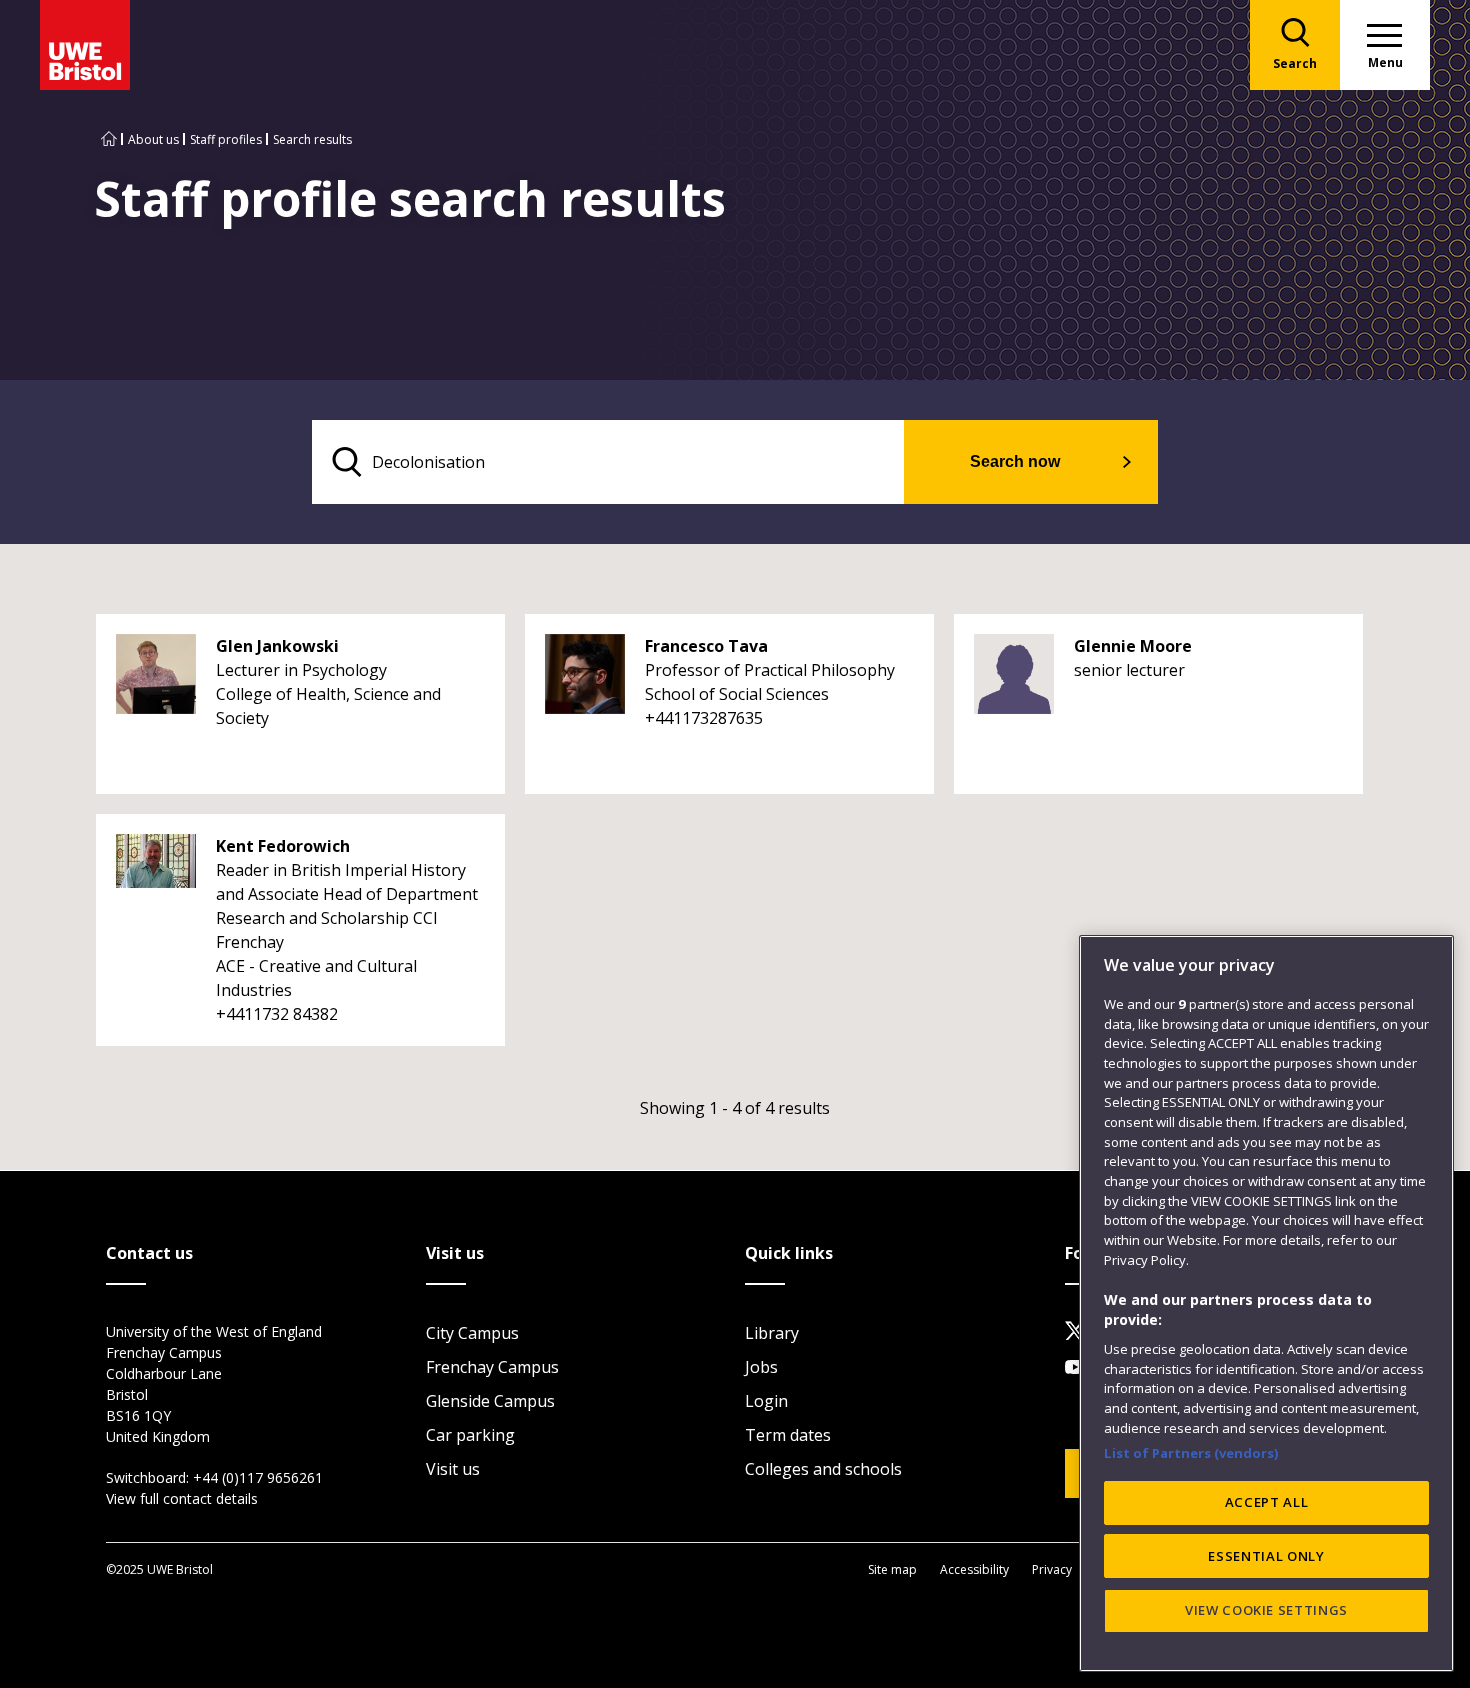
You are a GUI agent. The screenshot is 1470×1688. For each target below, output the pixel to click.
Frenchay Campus (492, 1367)
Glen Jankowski (277, 646)
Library (772, 1333)
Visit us (453, 1469)
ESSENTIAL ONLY (1266, 1556)
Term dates (788, 1435)
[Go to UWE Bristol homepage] (109, 139)
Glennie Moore (1133, 646)
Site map (892, 1569)
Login (766, 1401)
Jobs (761, 1367)
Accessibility (974, 1569)
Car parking (470, 1435)
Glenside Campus (490, 1401)
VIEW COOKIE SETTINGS (1266, 1610)
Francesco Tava (706, 646)
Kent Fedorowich (283, 846)
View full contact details (182, 1498)
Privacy (1052, 1569)
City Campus (472, 1333)
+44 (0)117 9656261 (258, 1477)
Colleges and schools (823, 1469)
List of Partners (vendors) (1191, 1452)
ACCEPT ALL (1267, 1502)
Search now (1015, 461)
